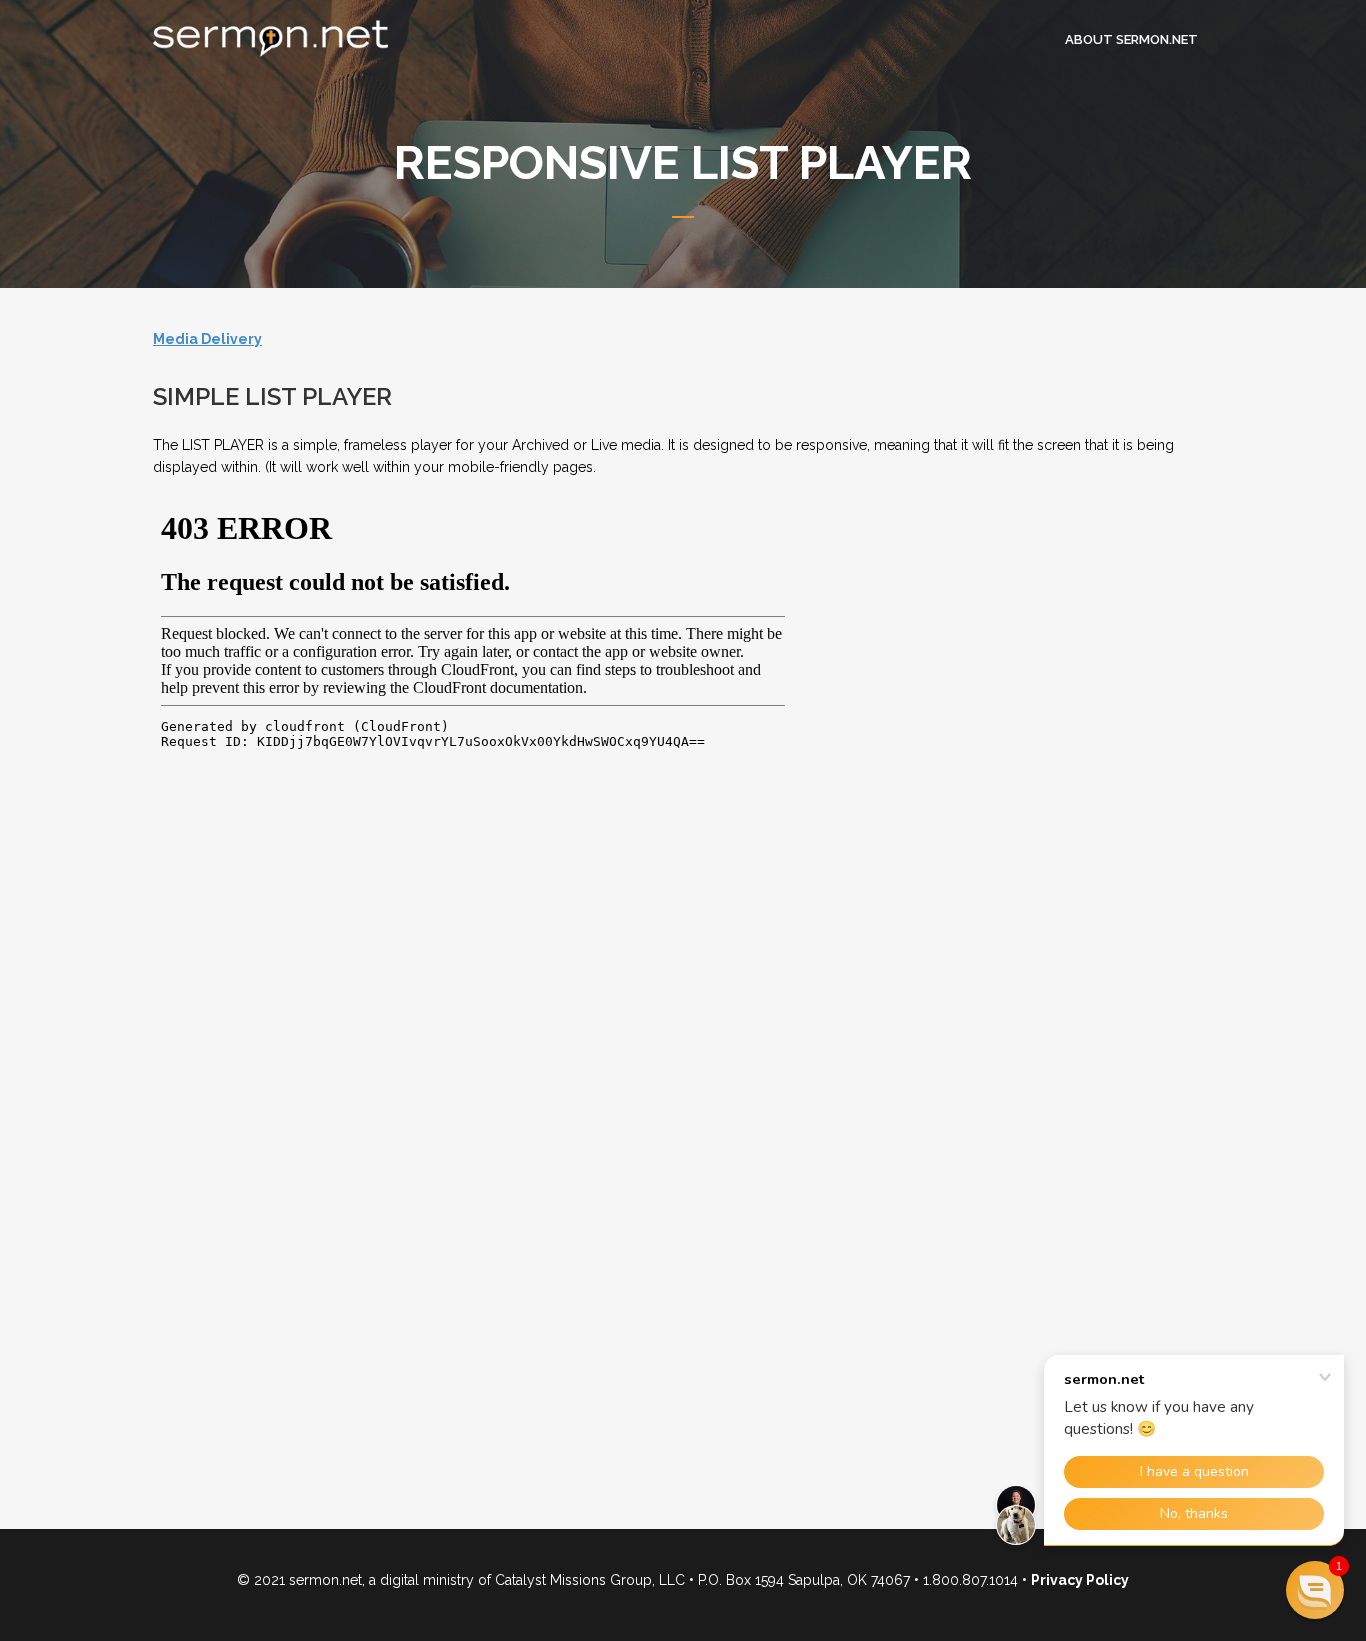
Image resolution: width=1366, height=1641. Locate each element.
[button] (1315, 1590)
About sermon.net (1131, 39)
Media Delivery (207, 339)
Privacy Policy (1080, 1580)
